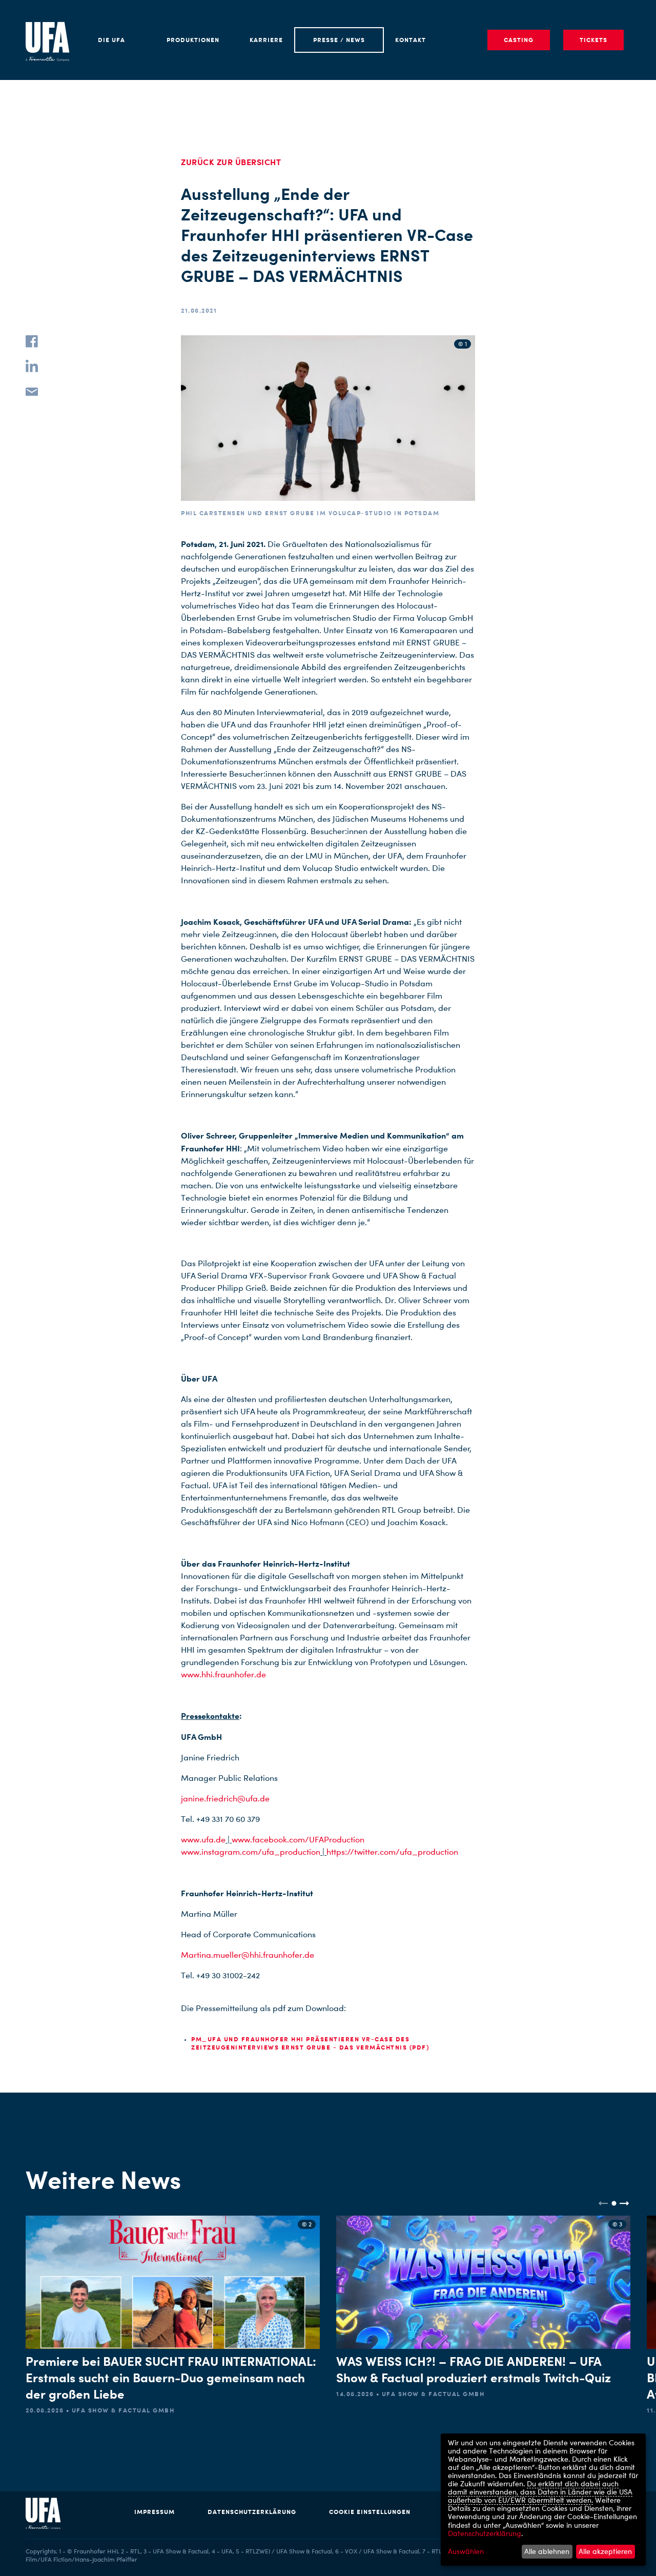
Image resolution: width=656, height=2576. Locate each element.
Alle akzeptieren (605, 2551)
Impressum (155, 2512)
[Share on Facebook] (32, 341)
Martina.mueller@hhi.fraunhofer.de (248, 1955)
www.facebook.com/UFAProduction (298, 1840)
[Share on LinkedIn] (32, 366)
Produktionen (193, 40)
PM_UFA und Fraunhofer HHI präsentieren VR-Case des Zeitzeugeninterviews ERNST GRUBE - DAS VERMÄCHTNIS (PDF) (310, 2043)
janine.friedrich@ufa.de (225, 1799)
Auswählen (466, 2551)
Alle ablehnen (547, 2551)
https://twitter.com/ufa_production (392, 1852)
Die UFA (111, 40)
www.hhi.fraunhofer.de (223, 1675)
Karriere (266, 40)
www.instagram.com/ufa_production (251, 1852)
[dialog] (543, 2500)
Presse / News (339, 40)
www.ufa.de (203, 1840)
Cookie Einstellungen (370, 2512)
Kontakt (411, 40)
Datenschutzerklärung (252, 2512)
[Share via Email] (32, 391)
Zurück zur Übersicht (231, 162)
